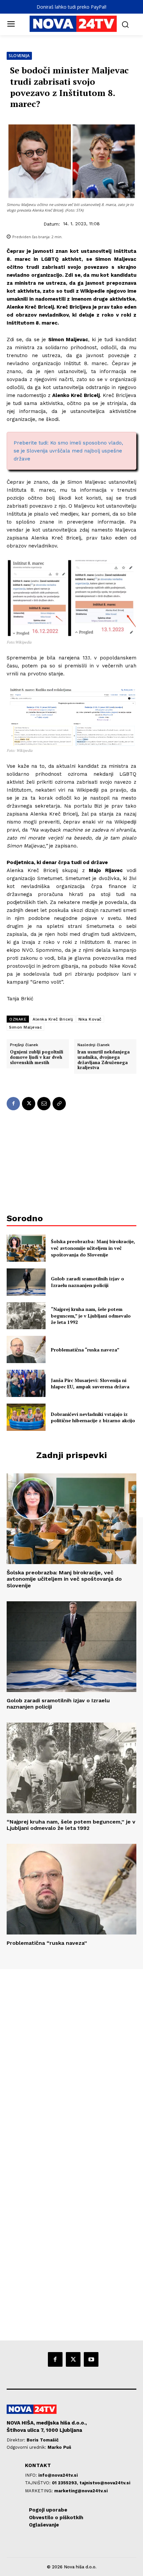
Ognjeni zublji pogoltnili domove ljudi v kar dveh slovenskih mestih (37, 1057)
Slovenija (19, 56)
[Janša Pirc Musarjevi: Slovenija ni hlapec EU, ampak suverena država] (26, 1383)
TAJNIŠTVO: (38, 2483)
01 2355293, (66, 2483)
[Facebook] (13, 1104)
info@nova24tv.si (58, 2475)
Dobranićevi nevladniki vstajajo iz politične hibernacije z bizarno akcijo (93, 1417)
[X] (29, 1104)
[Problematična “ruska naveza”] (26, 1349)
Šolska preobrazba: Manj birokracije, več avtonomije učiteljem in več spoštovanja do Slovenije (93, 1248)
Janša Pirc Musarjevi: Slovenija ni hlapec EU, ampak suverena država (90, 1384)
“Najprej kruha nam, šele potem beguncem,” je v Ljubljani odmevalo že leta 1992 (91, 1316)
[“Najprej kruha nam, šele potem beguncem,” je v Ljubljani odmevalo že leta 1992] (26, 1316)
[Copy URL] (59, 1104)
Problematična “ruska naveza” (85, 1350)
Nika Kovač (90, 1019)
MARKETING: (40, 2491)
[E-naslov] (44, 1104)
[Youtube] (91, 2359)
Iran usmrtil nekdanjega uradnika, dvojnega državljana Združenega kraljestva (104, 1060)
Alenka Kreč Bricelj (53, 1019)
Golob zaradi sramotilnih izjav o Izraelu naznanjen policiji (87, 1282)
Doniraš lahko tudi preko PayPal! (71, 7)
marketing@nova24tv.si (81, 2491)
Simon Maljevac (25, 1027)
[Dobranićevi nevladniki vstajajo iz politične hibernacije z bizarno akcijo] (26, 1417)
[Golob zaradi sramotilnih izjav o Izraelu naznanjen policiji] (26, 1282)
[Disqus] (71, 2059)
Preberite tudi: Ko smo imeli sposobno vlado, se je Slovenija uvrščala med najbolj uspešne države (68, 451)
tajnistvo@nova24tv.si (105, 2483)
